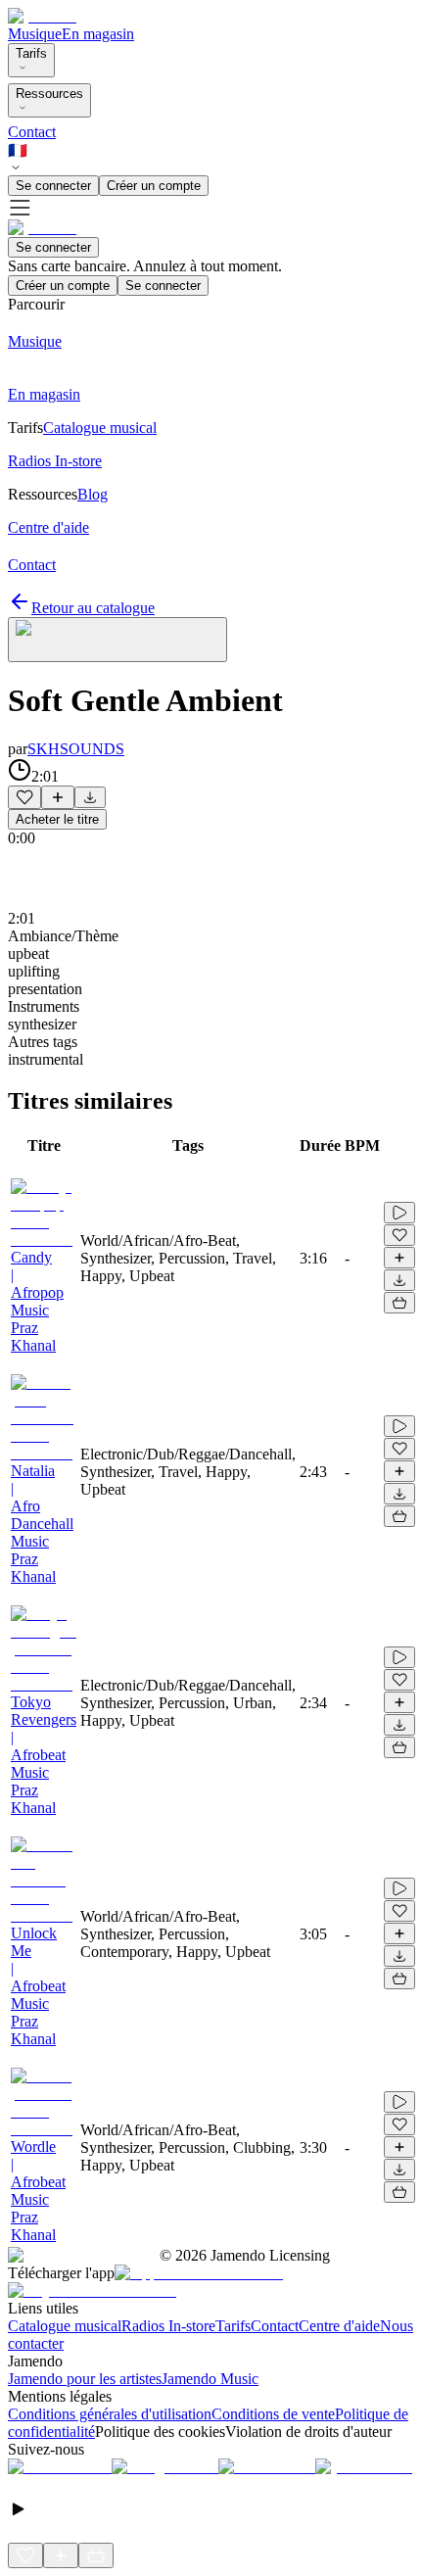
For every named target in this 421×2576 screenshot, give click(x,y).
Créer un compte (154, 186)
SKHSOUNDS (76, 749)
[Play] (117, 640)
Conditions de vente (273, 2414)
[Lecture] (399, 1213)
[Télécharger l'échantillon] (90, 797)
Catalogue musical (65, 2326)
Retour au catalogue (93, 608)
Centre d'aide (339, 2326)
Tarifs (31, 53)
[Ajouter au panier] (399, 1303)
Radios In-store (168, 2326)
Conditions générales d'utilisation (110, 2414)
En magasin (98, 34)
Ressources (49, 94)
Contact (32, 132)
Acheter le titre (57, 819)
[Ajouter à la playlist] (58, 797)
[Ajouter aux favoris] (24, 797)
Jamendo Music (210, 2379)
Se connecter (53, 186)
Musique (35, 34)
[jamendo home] (42, 16)
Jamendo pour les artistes (85, 2379)
